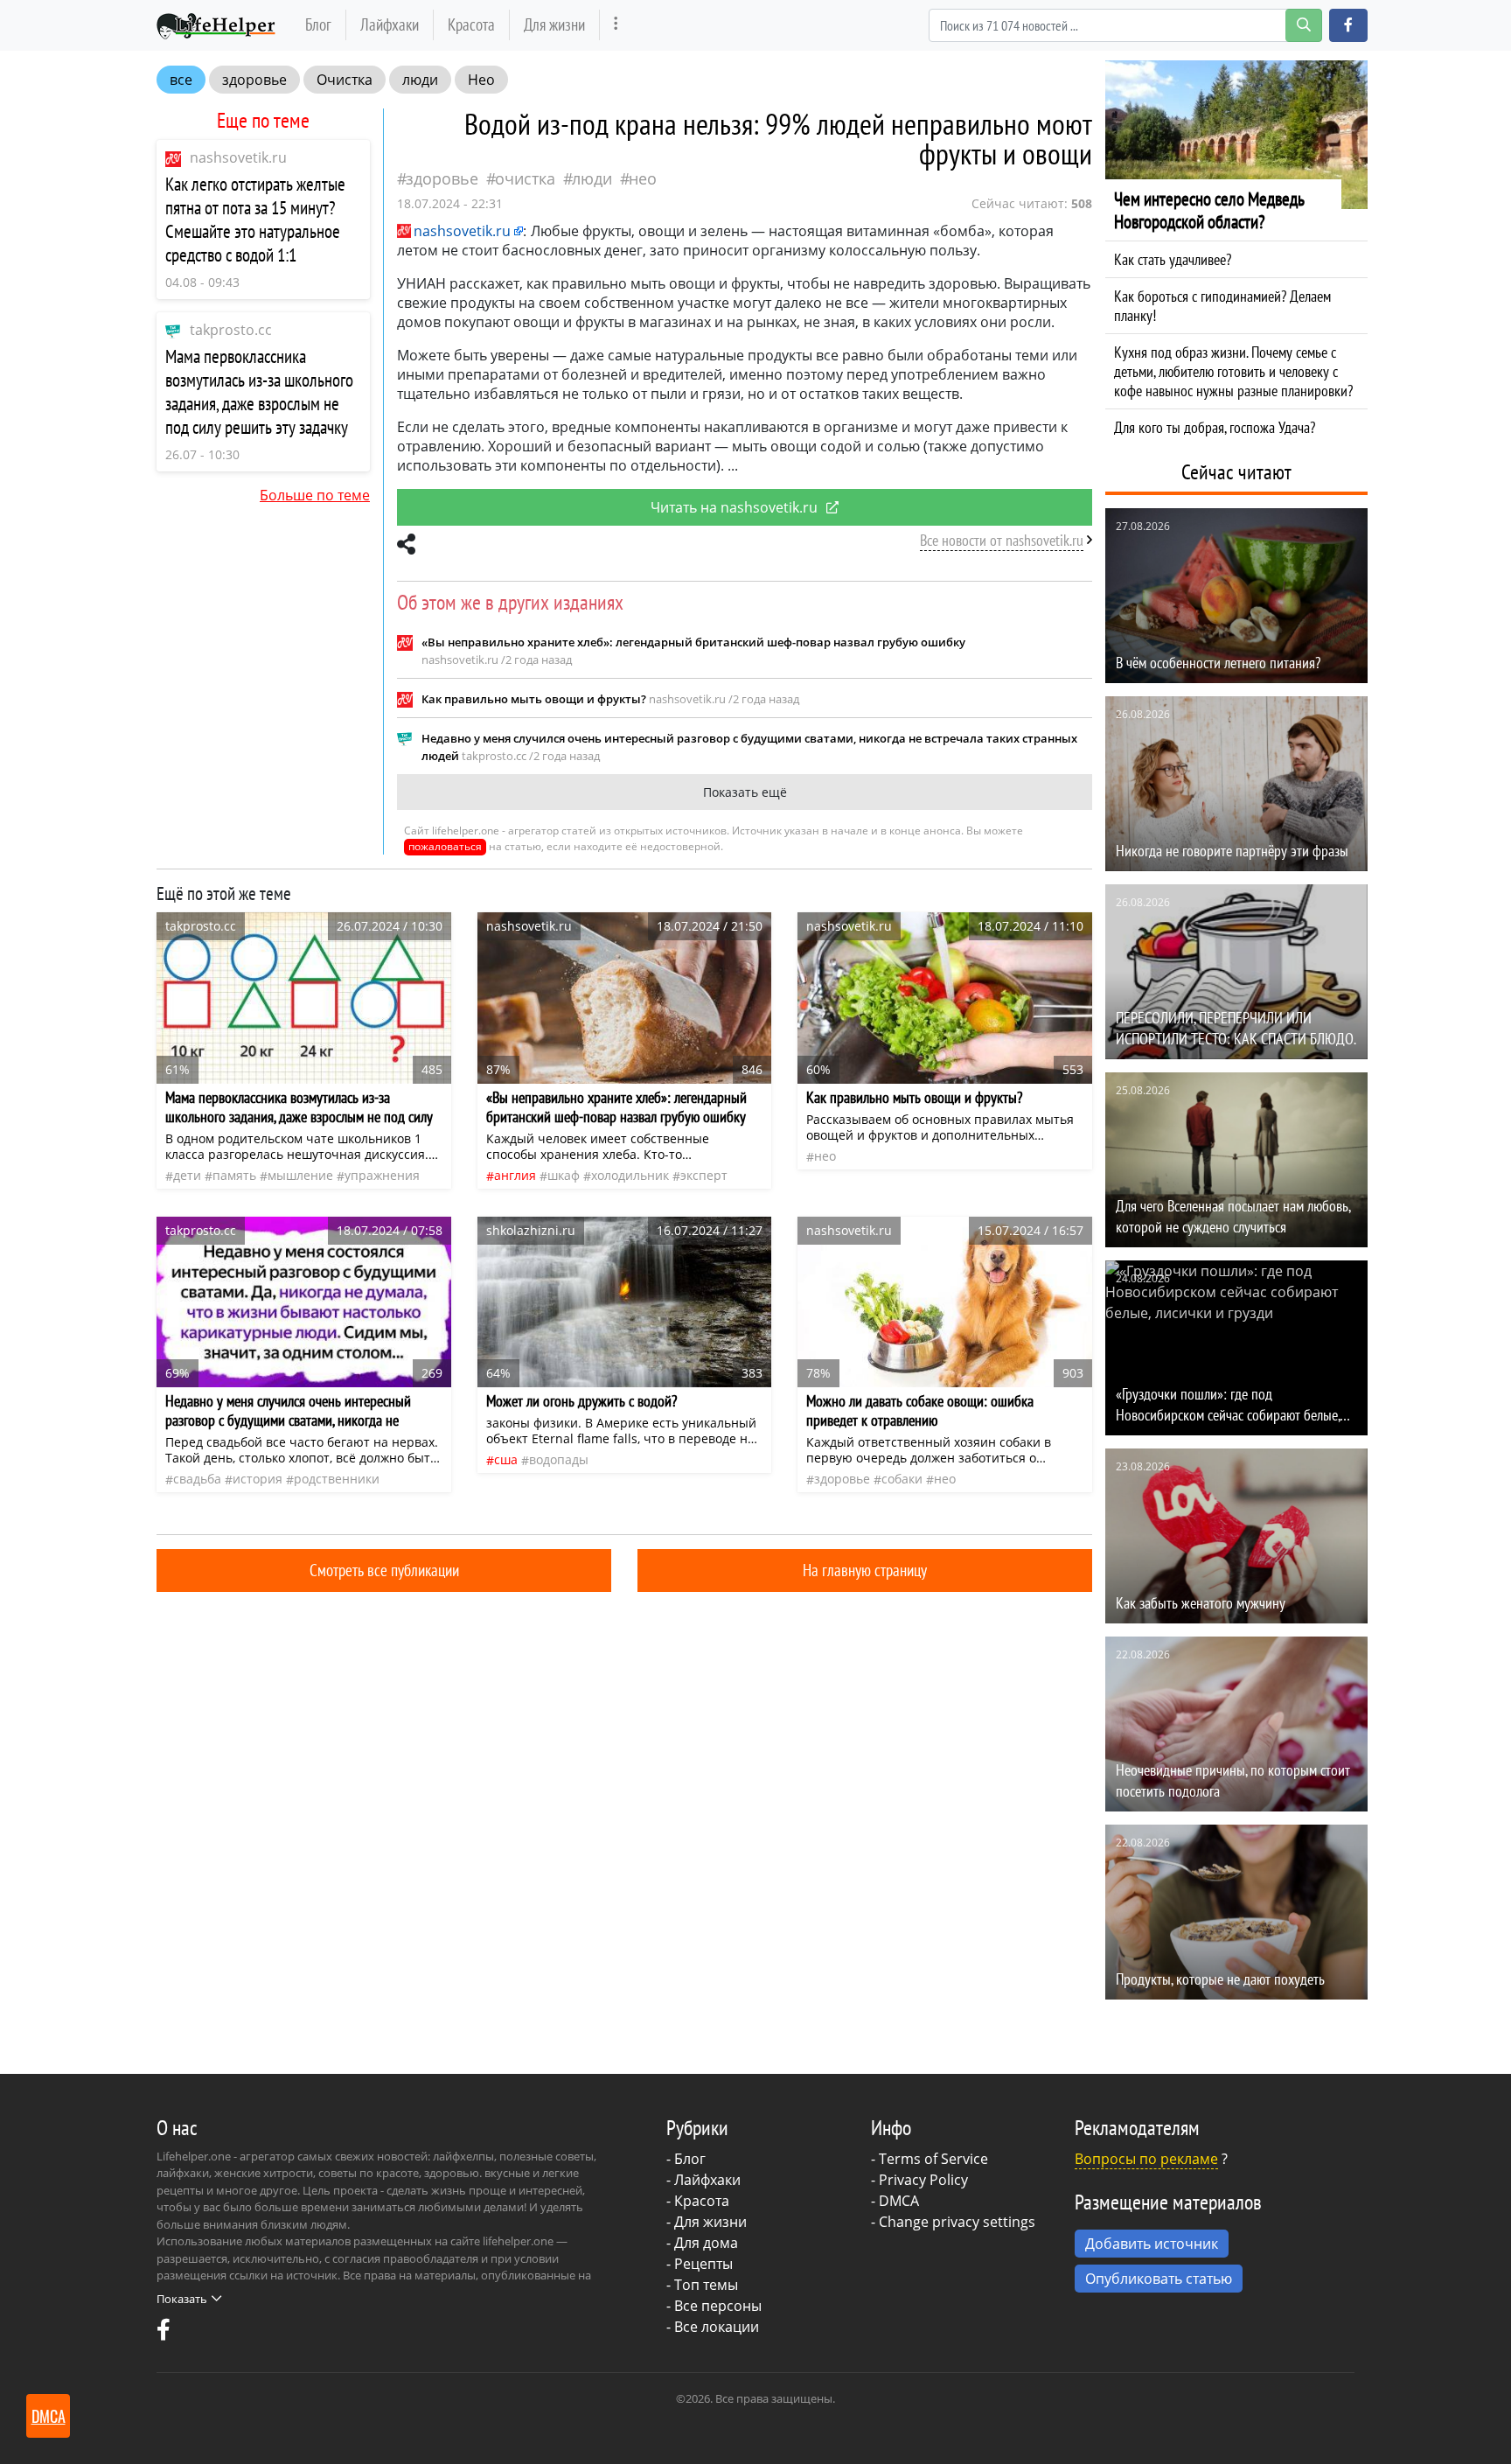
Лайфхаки (390, 24)
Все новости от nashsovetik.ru (1002, 540)
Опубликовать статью (1159, 2279)
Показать (182, 2299)
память (234, 1175)
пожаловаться (445, 846)
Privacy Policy (923, 2180)
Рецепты (703, 2264)
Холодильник (630, 1175)
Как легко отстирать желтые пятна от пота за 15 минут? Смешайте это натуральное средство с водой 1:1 (255, 220)
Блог (318, 24)
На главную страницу (865, 1570)
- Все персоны (714, 2306)
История (258, 1479)
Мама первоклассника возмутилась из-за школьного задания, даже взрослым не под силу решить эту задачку (259, 392)
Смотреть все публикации (384, 1570)
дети (187, 1175)
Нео (481, 80)
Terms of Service (933, 2159)
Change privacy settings (957, 2222)
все (181, 80)
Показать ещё (745, 792)
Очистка (345, 80)
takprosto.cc (231, 330)
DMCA (899, 2201)
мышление (300, 1175)
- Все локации (713, 2327)
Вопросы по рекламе (1146, 2159)
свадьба (197, 1479)
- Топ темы (702, 2285)
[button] (1348, 25)
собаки (902, 1479)
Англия (515, 1175)
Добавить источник (1152, 2244)
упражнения (382, 1175)
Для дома (706, 2243)
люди (420, 80)
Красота (471, 24)
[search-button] (1304, 25)
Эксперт (704, 1175)
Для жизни (554, 24)
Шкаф (564, 1175)
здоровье (254, 80)
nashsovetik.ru (238, 157)
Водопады (559, 1459)
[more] (616, 25)
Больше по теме (315, 495)
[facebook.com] (164, 2334)
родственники (337, 1479)
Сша (506, 1459)
